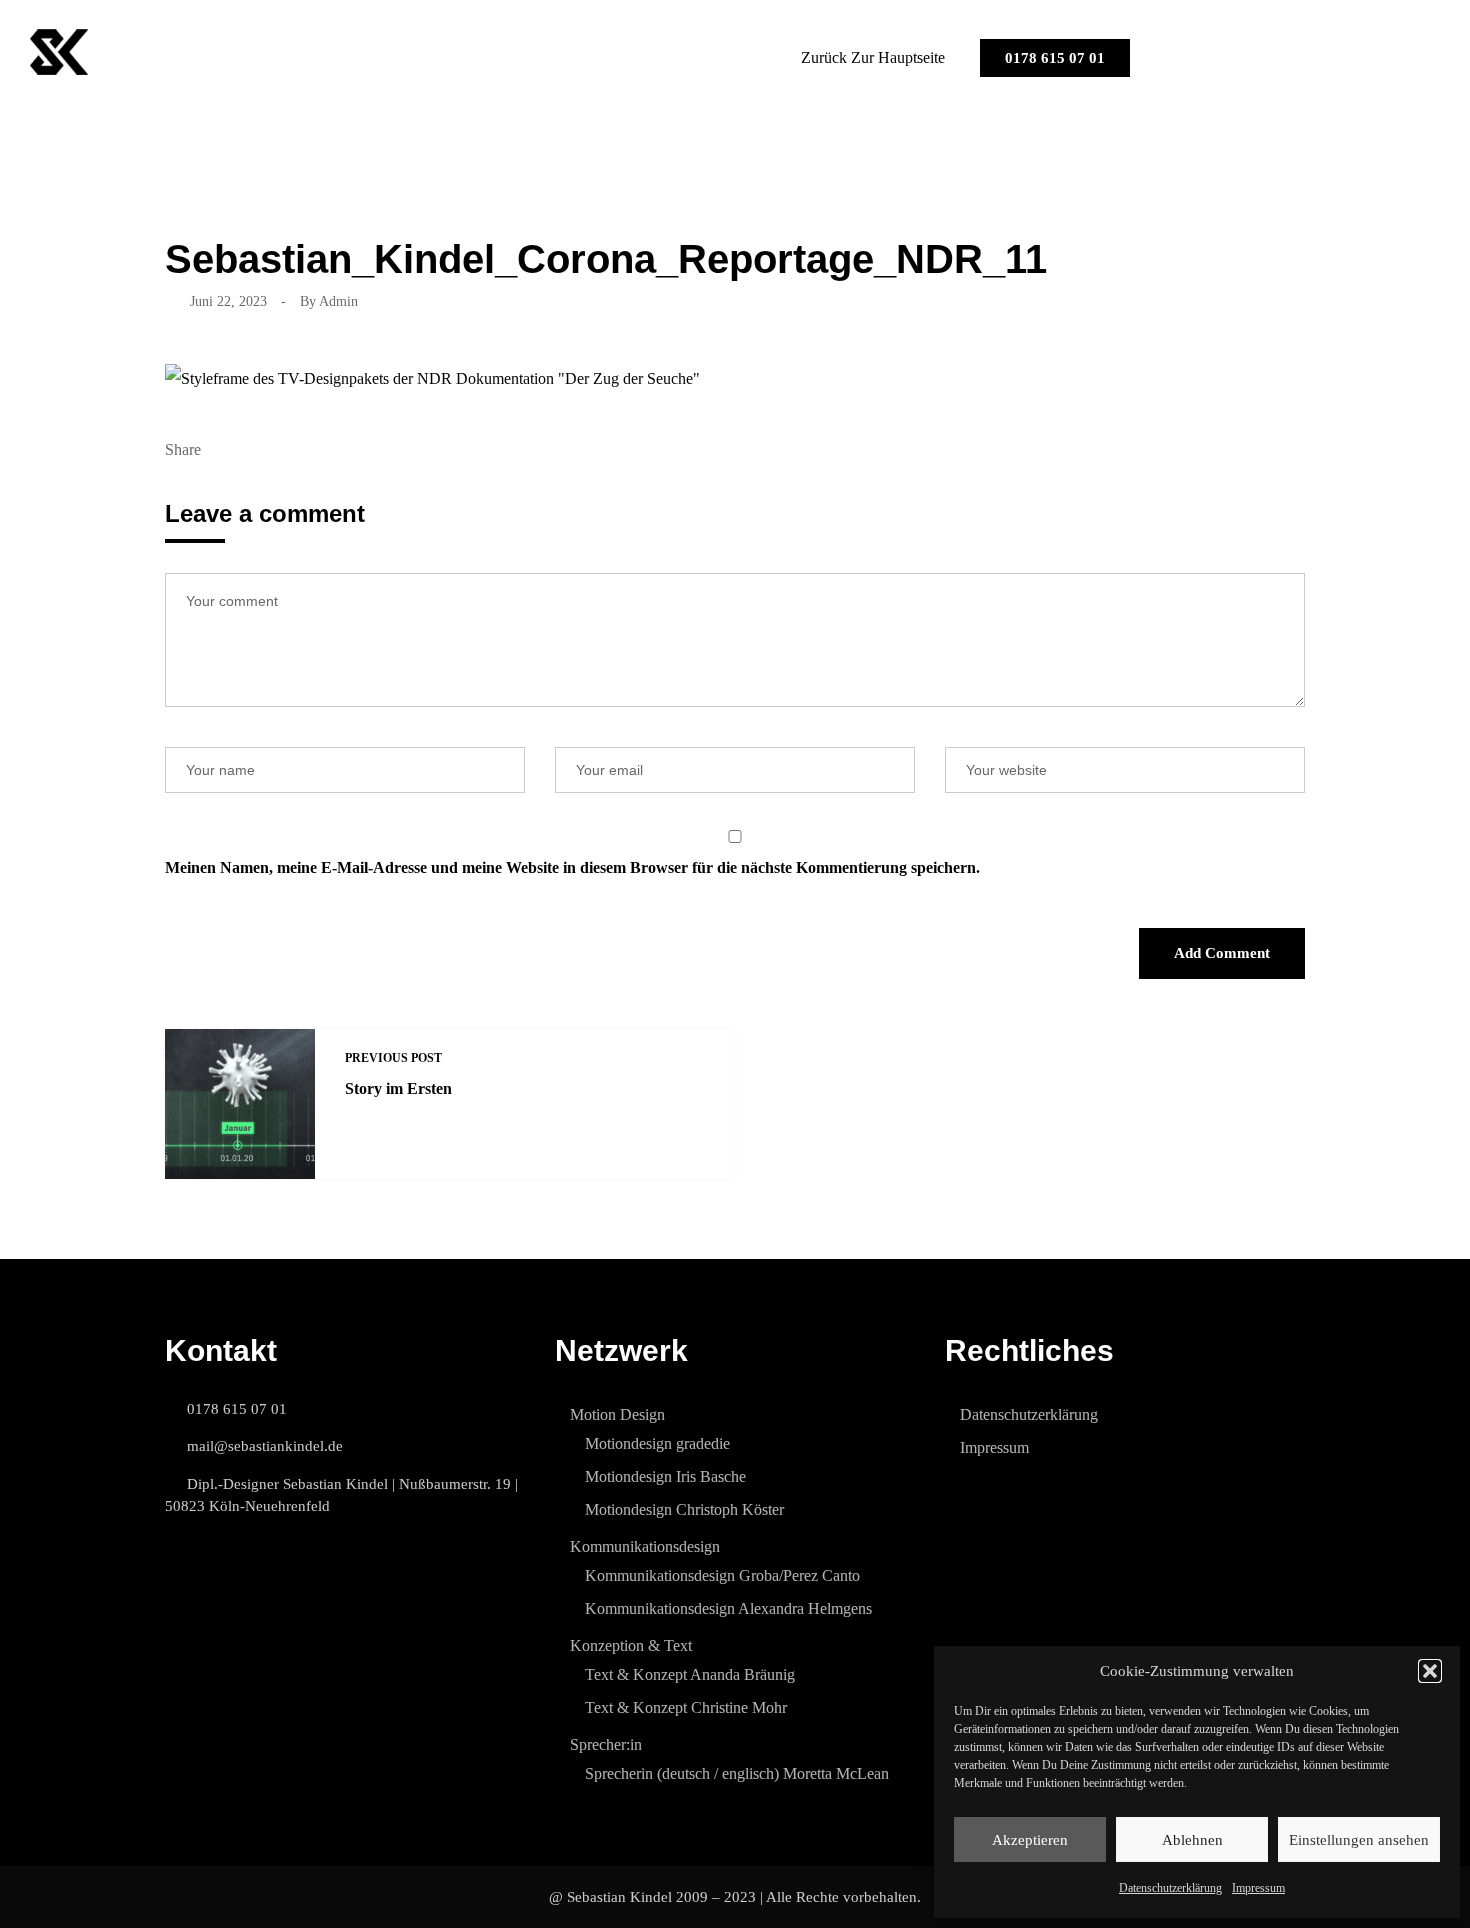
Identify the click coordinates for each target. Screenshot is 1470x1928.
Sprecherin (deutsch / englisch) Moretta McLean (737, 1773)
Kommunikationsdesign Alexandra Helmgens (728, 1608)
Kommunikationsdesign (645, 1546)
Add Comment (1222, 953)
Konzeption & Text (631, 1645)
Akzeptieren (1030, 1840)
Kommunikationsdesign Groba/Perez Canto (722, 1575)
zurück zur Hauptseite (873, 57)
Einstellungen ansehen (1359, 1840)
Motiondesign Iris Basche (665, 1476)
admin (338, 301)
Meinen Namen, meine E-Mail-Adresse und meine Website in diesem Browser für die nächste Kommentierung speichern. (572, 867)
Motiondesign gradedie (657, 1443)
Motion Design (617, 1414)
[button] (1430, 1671)
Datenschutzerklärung (1170, 1888)
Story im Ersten (398, 1088)
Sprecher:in (606, 1744)
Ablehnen (1192, 1840)
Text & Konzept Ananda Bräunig (690, 1674)
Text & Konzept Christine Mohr (686, 1707)
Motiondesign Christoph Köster (684, 1509)
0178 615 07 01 (1055, 58)
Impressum (1258, 1888)
